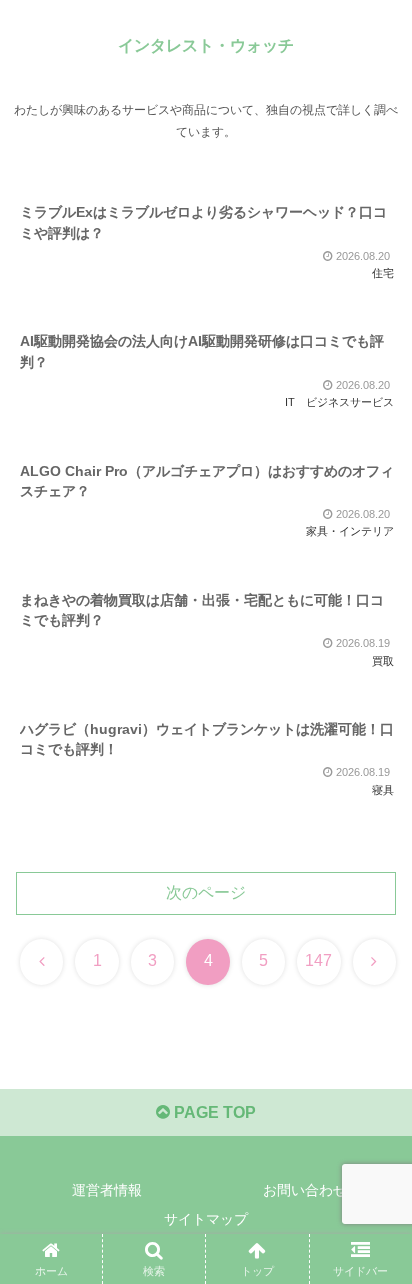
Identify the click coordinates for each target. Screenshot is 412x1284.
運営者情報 (107, 1190)
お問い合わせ (305, 1190)
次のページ (206, 892)
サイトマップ (206, 1219)
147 (318, 960)
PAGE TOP (213, 1112)
